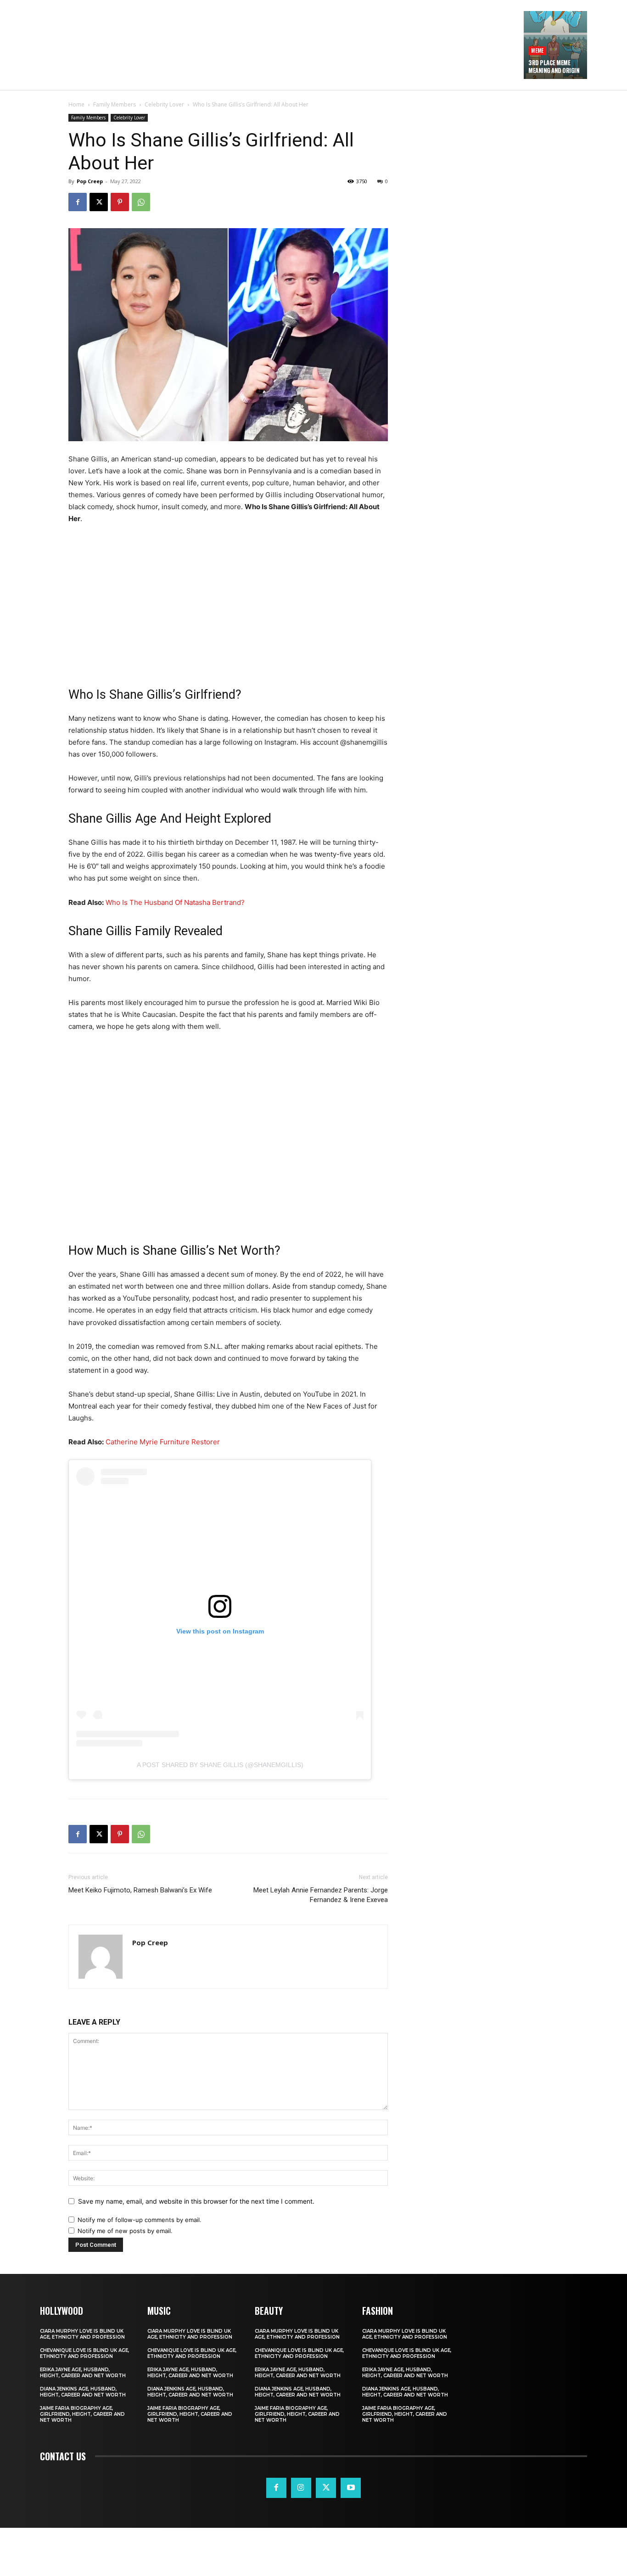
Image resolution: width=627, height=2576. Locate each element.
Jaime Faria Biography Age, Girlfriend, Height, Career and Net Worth (82, 2414)
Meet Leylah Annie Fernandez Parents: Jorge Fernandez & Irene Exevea (321, 1895)
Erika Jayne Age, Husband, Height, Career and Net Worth (83, 2373)
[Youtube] (351, 2488)
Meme (537, 50)
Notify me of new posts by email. (125, 2231)
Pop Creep (90, 181)
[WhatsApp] (141, 202)
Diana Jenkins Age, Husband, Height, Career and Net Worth (83, 2392)
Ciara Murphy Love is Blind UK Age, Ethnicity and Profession (82, 2334)
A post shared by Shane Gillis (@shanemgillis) (220, 1765)
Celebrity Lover (164, 104)
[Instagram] (301, 2488)
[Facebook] (78, 202)
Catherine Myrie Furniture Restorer (163, 1442)
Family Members (115, 104)
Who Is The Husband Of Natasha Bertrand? (175, 902)
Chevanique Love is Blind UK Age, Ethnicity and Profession (84, 2353)
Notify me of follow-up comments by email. (140, 2220)
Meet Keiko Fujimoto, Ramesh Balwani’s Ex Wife (140, 1890)
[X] (99, 202)
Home (76, 104)
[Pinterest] (120, 202)
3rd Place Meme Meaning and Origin (554, 66)
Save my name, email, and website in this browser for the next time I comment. (196, 2201)
